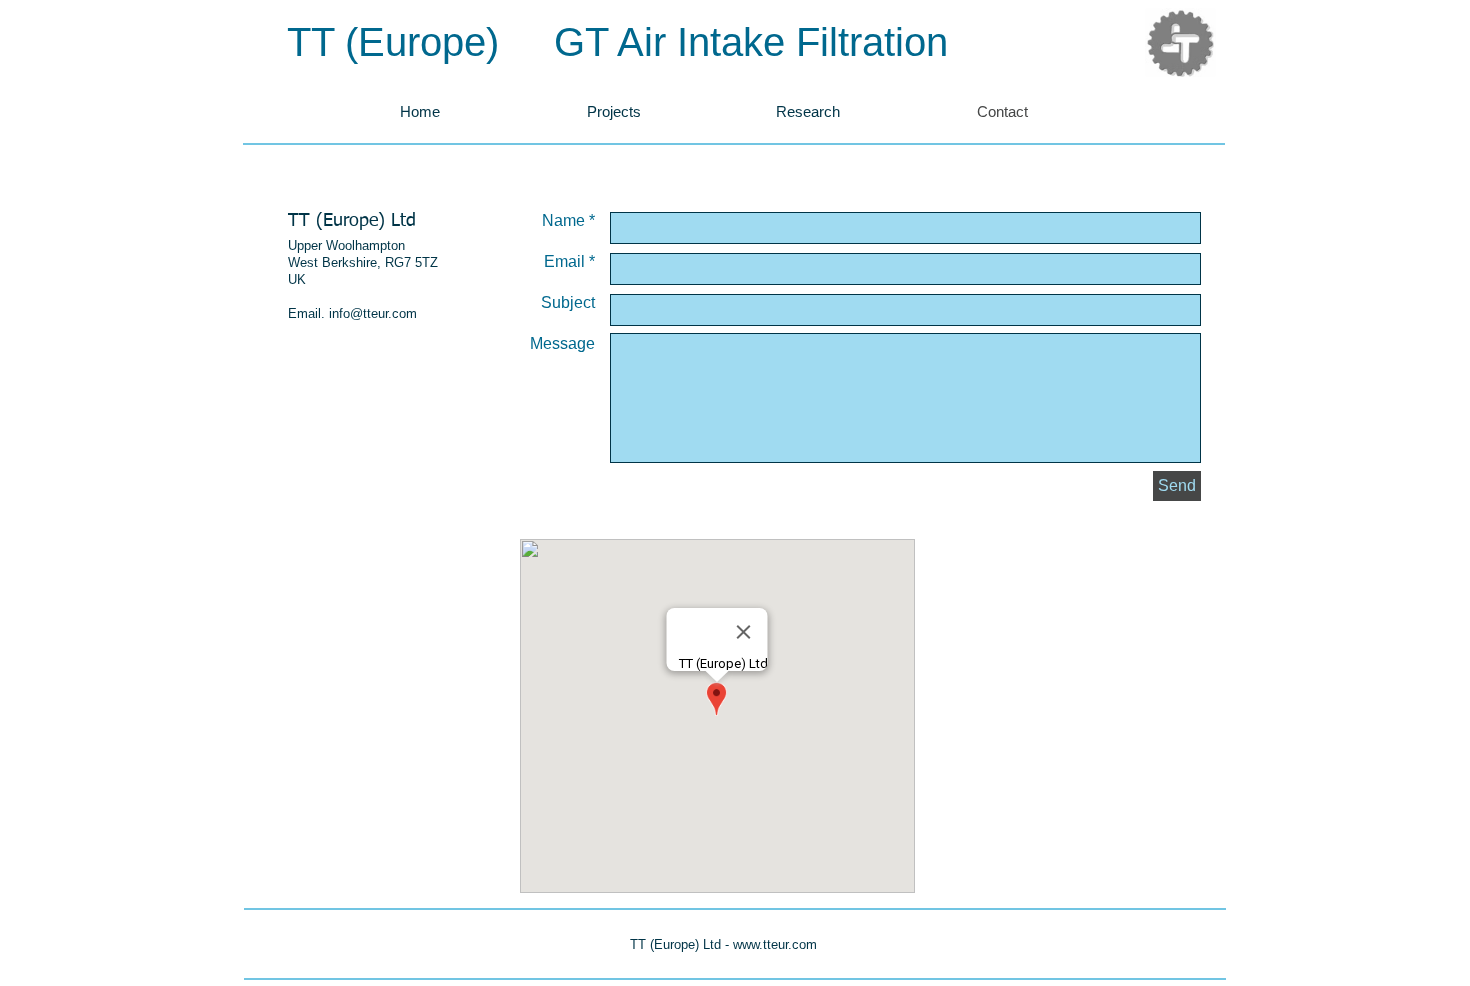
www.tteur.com (775, 944)
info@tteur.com (373, 313)
